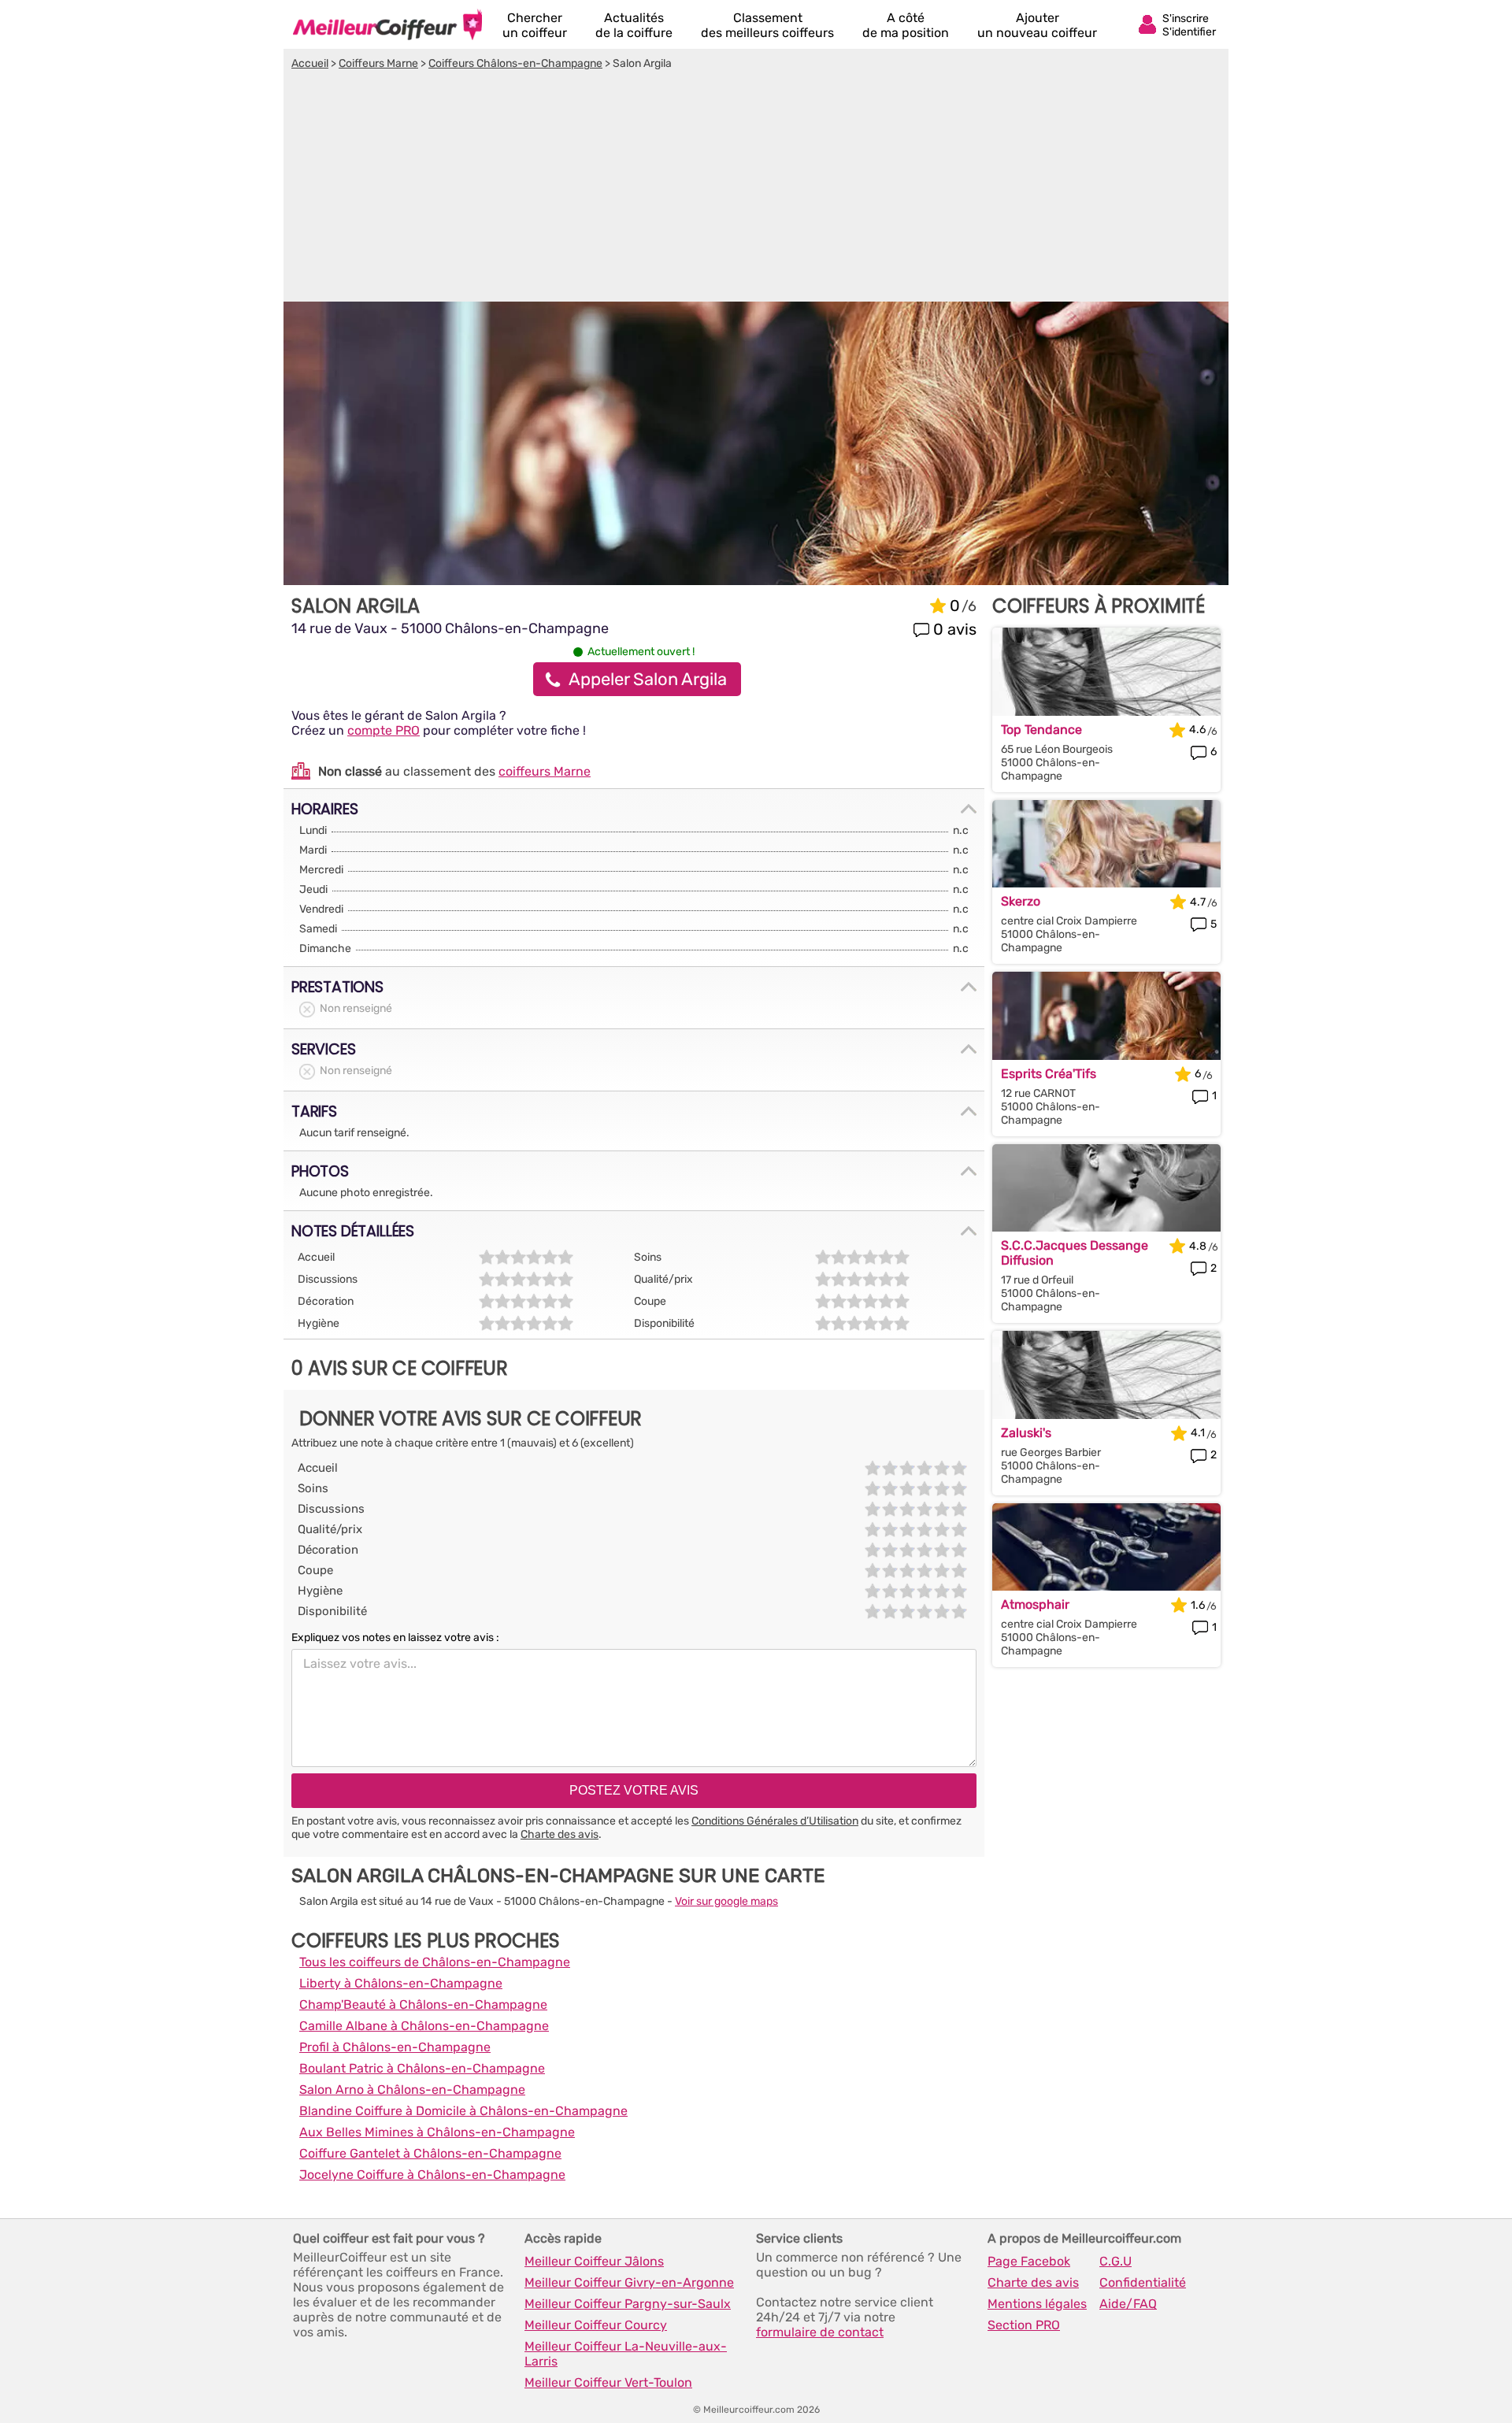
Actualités (634, 25)
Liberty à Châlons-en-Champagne (401, 1983)
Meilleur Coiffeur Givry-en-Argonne (629, 2282)
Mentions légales (1037, 2304)
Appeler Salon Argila (648, 679)
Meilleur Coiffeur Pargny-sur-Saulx (628, 2304)
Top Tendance (1041, 730)
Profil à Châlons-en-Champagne (395, 2047)
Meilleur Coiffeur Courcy (596, 2325)
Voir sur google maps (726, 1901)
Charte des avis (560, 1834)
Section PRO (1024, 2325)
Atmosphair (1035, 1604)
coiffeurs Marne (545, 771)
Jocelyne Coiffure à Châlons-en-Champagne (432, 2175)
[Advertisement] (756, 188)
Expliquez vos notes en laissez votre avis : (395, 1638)
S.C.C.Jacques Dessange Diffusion (1075, 1253)
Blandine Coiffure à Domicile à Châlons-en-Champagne (463, 2111)
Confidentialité (1143, 2282)
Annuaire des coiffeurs (387, 24)
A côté (906, 25)
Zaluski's (1026, 1433)
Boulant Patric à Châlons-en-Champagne (422, 2068)
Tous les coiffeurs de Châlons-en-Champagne (435, 1962)
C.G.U (1115, 2261)
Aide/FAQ (1128, 2304)
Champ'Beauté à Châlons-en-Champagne (423, 2004)
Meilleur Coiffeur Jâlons (594, 2261)
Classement (767, 25)
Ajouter (1037, 25)
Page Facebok (1029, 2261)
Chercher (535, 25)
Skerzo (1021, 901)
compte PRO (384, 730)
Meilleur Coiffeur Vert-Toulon (608, 2382)
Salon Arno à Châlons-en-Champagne (412, 2090)
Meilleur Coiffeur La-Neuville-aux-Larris (626, 2354)
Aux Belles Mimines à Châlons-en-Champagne (437, 2132)
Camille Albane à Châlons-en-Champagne (424, 2026)
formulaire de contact (820, 2332)
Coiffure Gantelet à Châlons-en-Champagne (430, 2153)
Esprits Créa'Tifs (1049, 1074)
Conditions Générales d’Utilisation (775, 1821)
